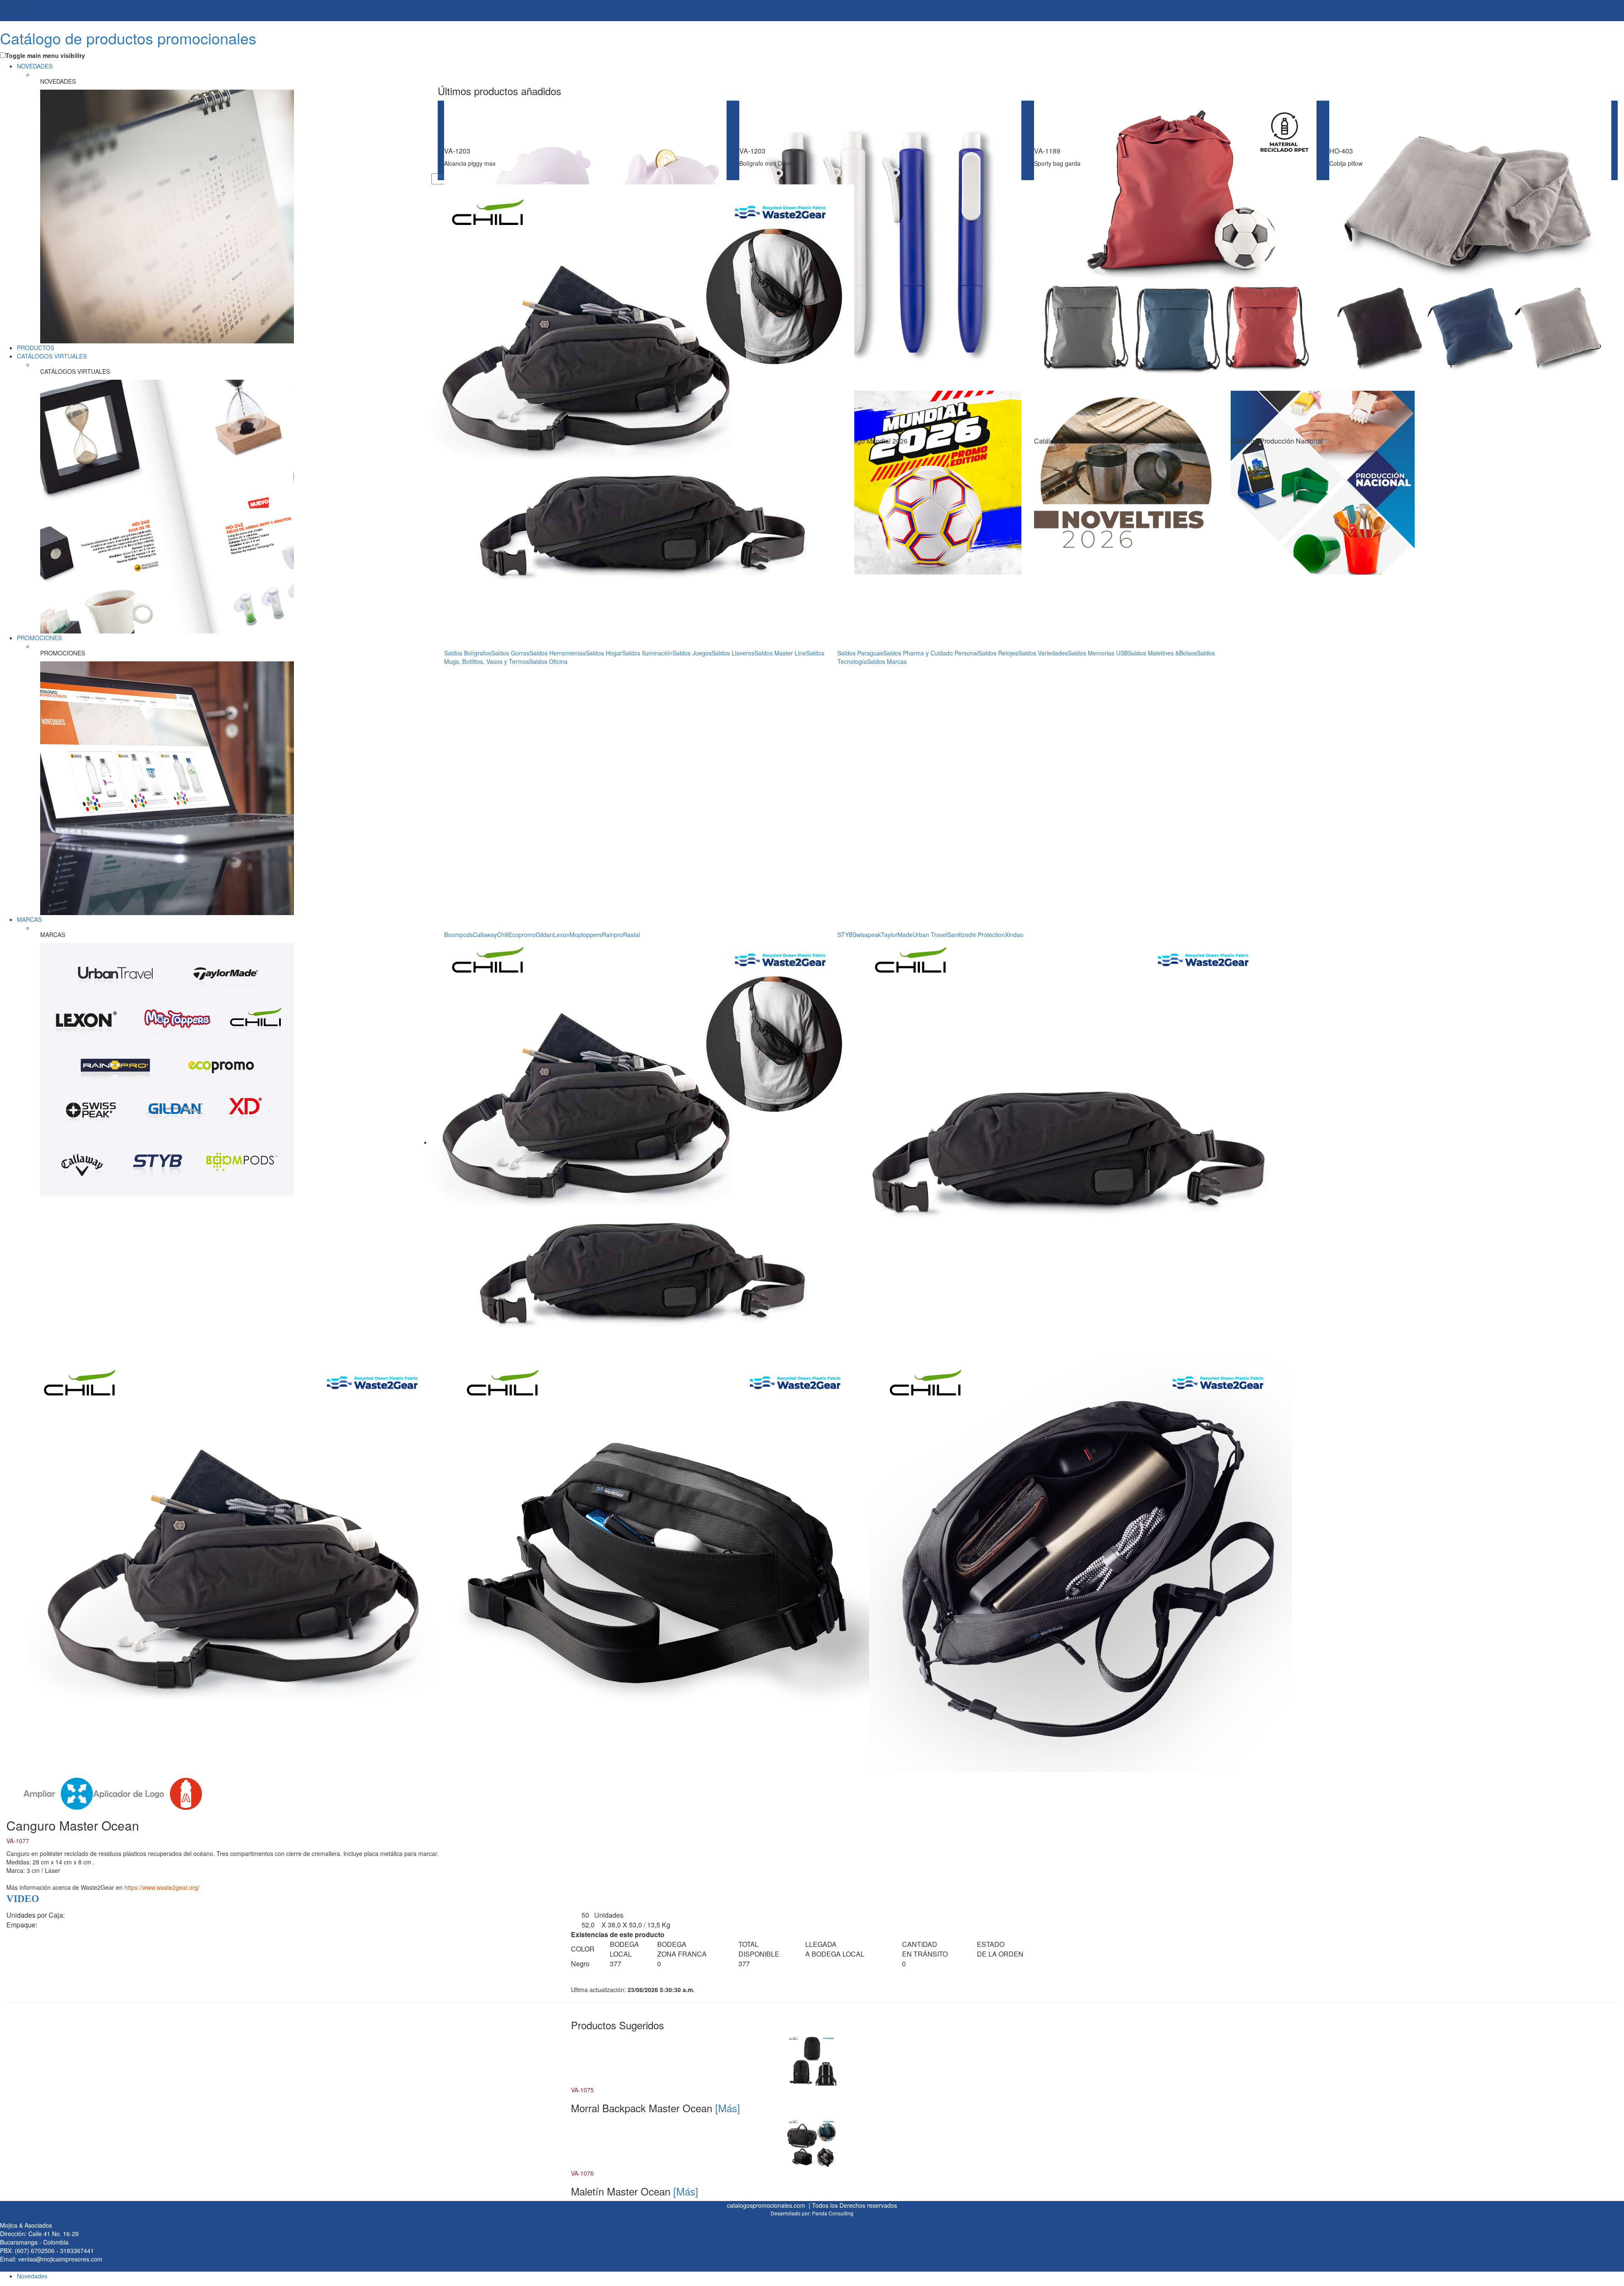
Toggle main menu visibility (45, 55)
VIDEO (23, 1899)
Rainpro (612, 935)
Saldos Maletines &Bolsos (1162, 653)
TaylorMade (897, 935)
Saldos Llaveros (733, 653)
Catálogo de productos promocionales (128, 38)
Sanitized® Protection (976, 935)
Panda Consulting (833, 2213)
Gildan (545, 935)
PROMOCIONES (39, 638)
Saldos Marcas (887, 661)
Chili (503, 935)
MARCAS (29, 919)
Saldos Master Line (780, 653)
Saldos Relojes (998, 653)
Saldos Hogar (604, 653)
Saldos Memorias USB (1098, 653)
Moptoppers (586, 935)
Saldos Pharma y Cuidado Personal (931, 653)
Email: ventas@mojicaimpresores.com (51, 2259)
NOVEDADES (35, 66)
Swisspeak (867, 935)
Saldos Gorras (510, 653)
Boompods (458, 935)
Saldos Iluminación (647, 653)
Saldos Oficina (548, 661)
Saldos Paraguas (860, 653)
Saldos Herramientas (558, 653)
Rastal (631, 935)
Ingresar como (19, 8)
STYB (845, 935)
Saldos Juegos (692, 653)
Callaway (485, 935)
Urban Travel (930, 935)
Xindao (1014, 935)
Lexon (561, 935)
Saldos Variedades (1043, 653)
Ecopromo (522, 935)
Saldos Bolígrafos (468, 653)
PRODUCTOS (36, 348)
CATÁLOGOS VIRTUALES (52, 356)
